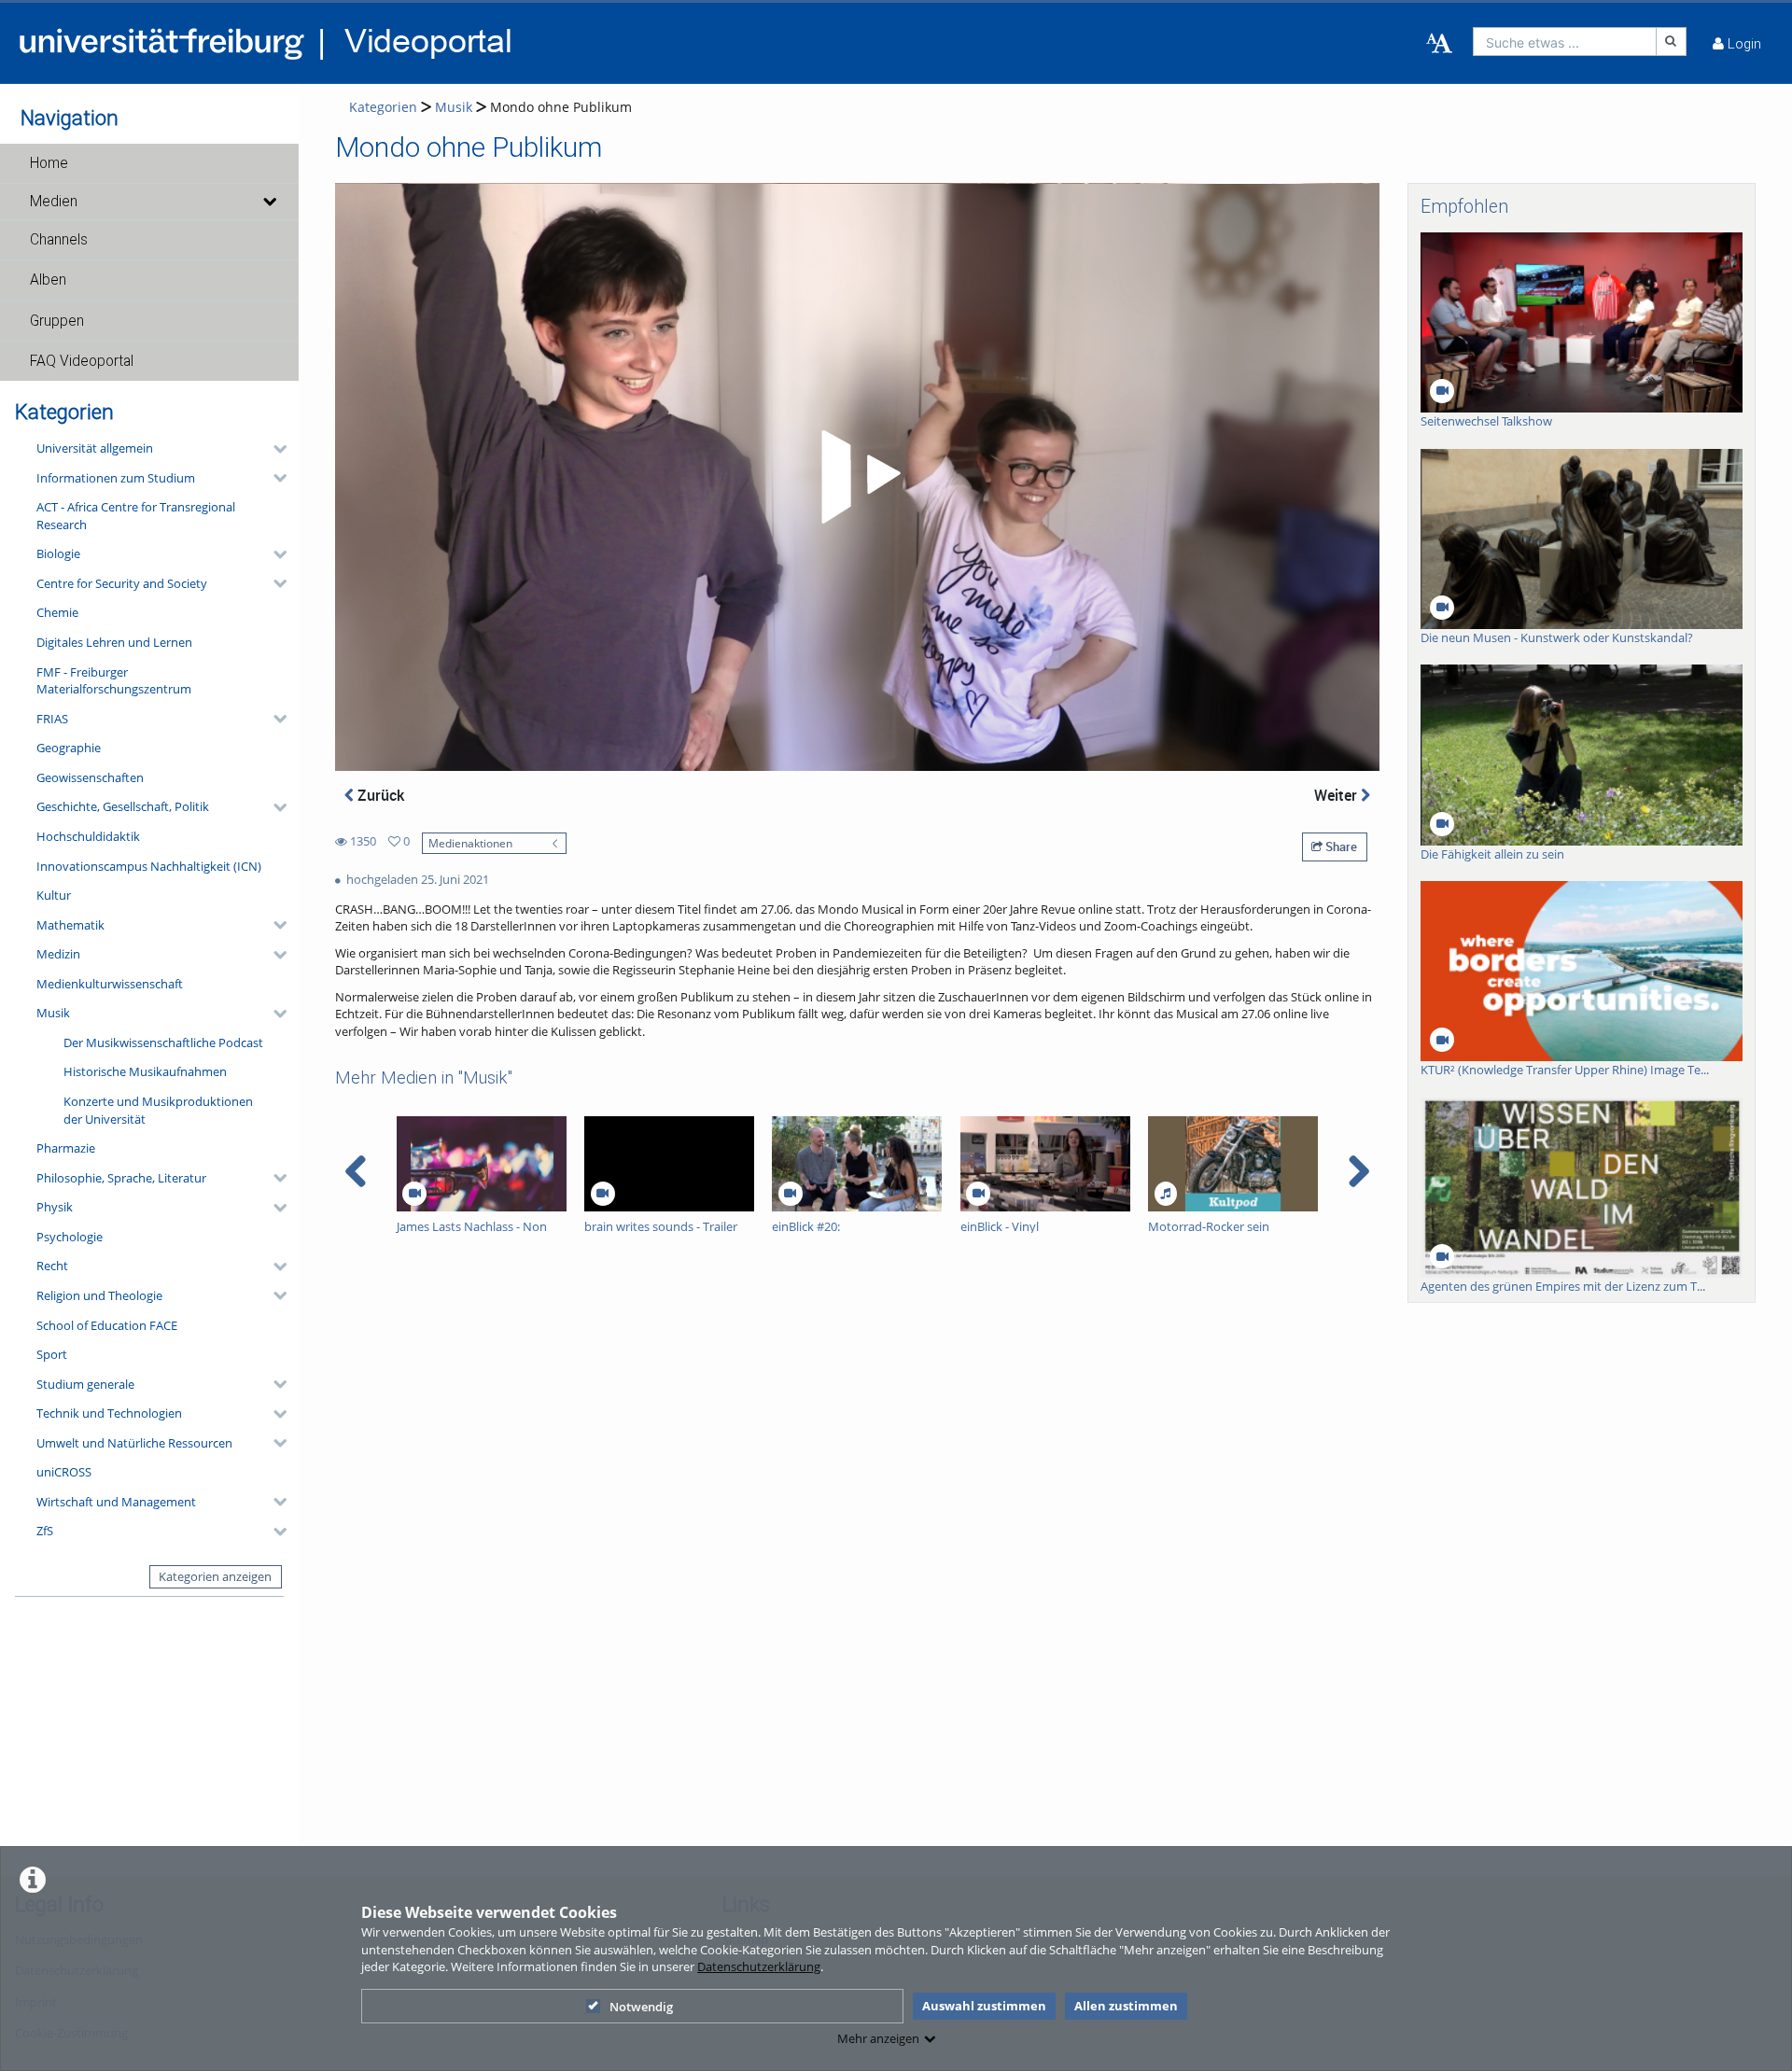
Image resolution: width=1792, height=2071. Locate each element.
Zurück (379, 795)
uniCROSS (64, 1472)
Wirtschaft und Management (116, 1502)
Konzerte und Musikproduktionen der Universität (158, 1110)
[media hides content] (269, 202)
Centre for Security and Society (122, 583)
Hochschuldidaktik (88, 836)
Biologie (58, 553)
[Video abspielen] (858, 477)
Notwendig (641, 2007)
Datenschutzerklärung (759, 1966)
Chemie (57, 612)
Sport (52, 1354)
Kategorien (383, 107)
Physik (55, 1207)
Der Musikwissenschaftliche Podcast (163, 1042)
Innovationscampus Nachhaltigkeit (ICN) (149, 866)
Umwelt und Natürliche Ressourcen (134, 1443)
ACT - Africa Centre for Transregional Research (136, 516)
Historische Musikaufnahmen (145, 1071)
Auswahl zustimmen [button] (984, 2006)
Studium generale (85, 1384)
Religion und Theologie (99, 1295)
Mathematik (70, 925)
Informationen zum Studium (116, 478)
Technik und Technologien (109, 1413)
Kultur (54, 895)
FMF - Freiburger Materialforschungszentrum (114, 681)
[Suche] (1672, 42)
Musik (53, 1013)
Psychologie (70, 1237)
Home (49, 163)
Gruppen (57, 321)
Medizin (58, 954)
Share (1340, 847)
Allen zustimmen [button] (1126, 2006)
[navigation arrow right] (1358, 1171)
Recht (52, 1266)
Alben (48, 280)
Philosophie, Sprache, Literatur (121, 1178)
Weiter (1337, 795)
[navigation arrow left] (356, 1171)
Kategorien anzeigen (215, 1576)
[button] (149, 163)
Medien (54, 202)
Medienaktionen (470, 843)
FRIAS (52, 719)
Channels (59, 240)
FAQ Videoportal (82, 361)
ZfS (45, 1531)
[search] (1565, 42)
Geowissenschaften (90, 777)
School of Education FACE (107, 1325)
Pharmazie (66, 1148)
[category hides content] (274, 449)
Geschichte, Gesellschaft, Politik (123, 806)
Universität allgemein (95, 448)
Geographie (69, 748)
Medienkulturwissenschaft (110, 984)
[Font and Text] (1439, 44)
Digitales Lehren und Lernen (114, 642)
